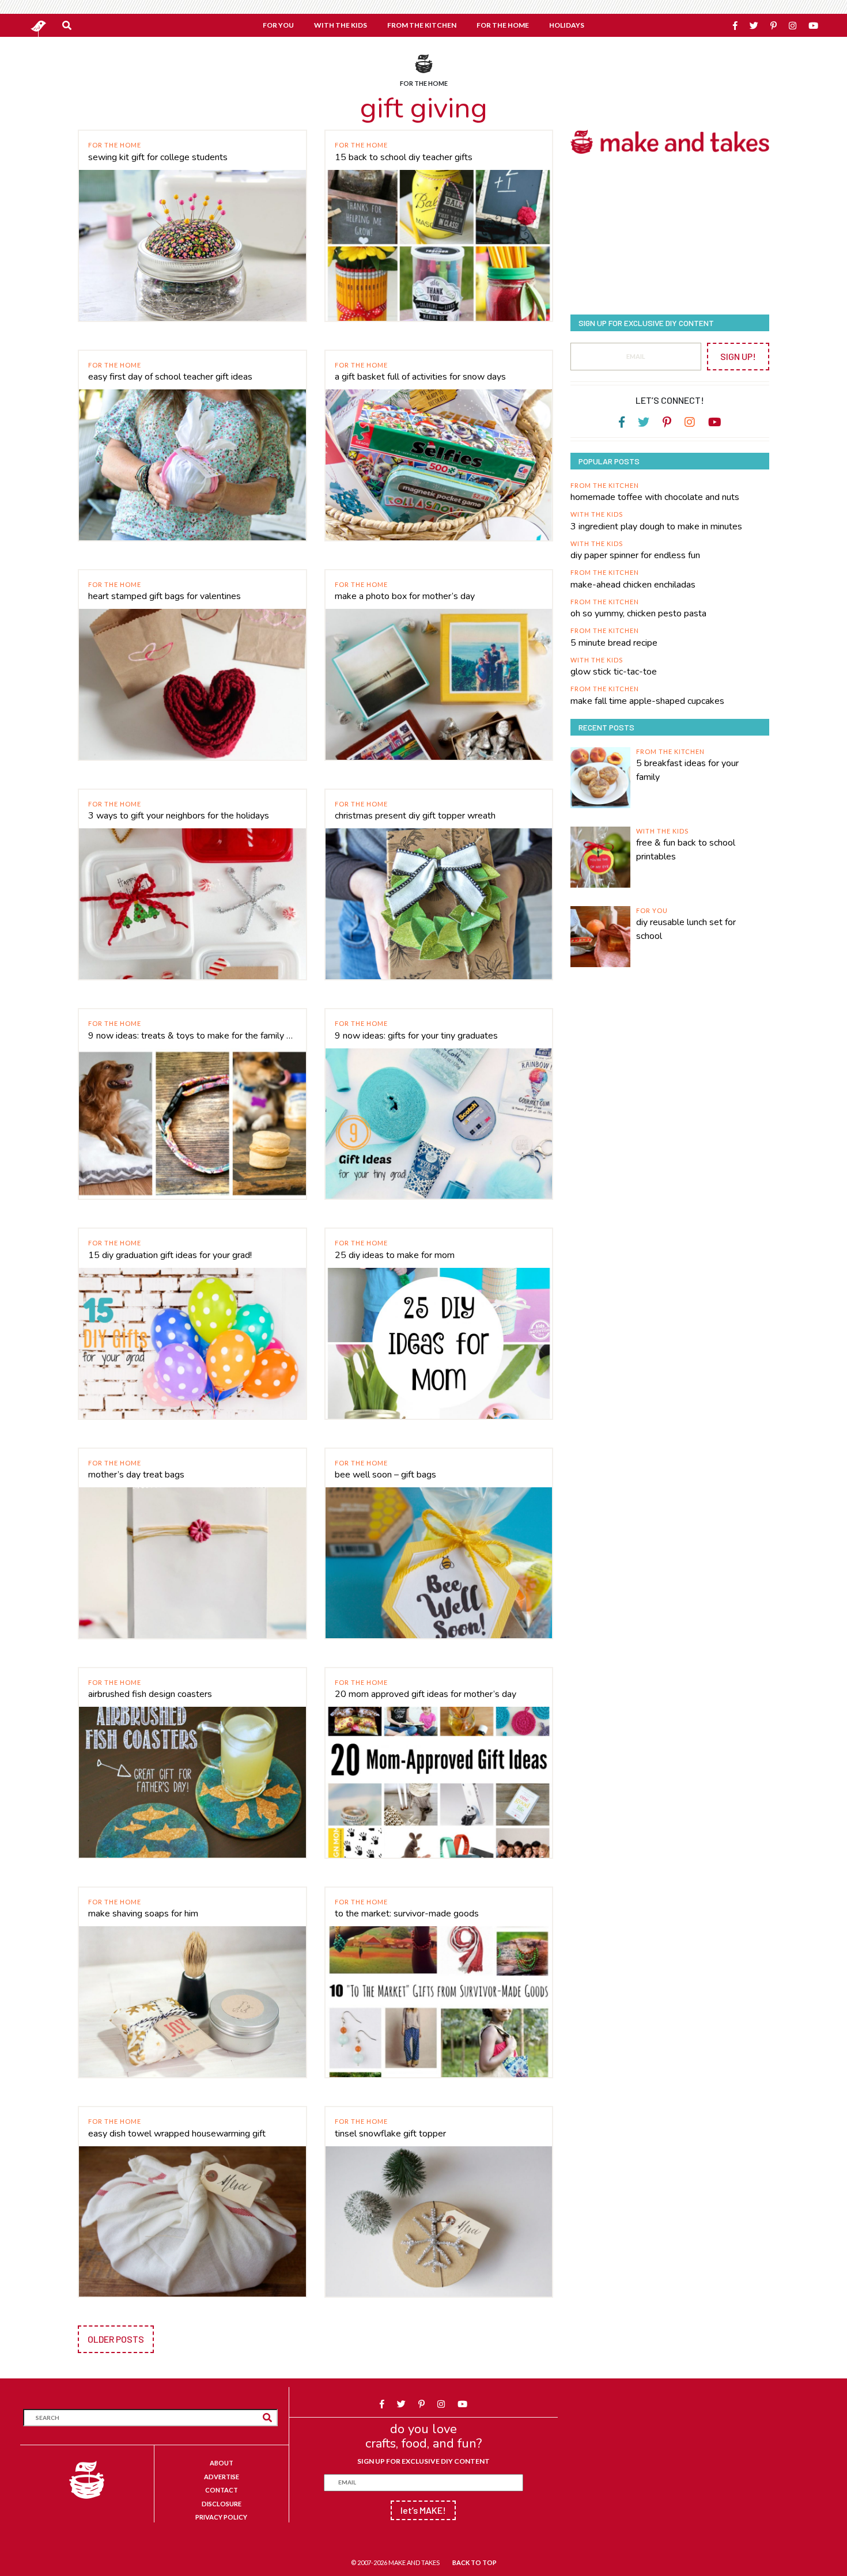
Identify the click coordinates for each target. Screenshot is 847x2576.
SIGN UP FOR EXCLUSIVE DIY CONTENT (423, 2461)
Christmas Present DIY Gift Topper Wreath (415, 816)
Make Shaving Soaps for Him (143, 1914)
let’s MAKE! (423, 2510)
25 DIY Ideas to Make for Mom (395, 1255)
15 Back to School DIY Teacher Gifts (404, 157)
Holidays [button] (567, 25)
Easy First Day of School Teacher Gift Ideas (170, 377)
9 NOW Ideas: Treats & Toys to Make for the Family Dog (192, 1036)
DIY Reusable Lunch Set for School (686, 929)
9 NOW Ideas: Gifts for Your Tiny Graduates (416, 1036)
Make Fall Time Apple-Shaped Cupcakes (647, 701)
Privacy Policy (221, 2517)
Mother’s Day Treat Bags (136, 1475)
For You (652, 910)
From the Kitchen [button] (422, 25)
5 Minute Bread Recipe (614, 643)
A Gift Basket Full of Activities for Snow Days (420, 377)
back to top (474, 2562)
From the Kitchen (605, 485)
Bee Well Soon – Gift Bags (385, 1475)
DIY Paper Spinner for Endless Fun (635, 555)
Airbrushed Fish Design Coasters (150, 1694)
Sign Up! (738, 356)
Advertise (222, 2477)
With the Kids (597, 514)
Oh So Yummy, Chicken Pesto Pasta (638, 613)
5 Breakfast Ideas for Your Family (687, 770)
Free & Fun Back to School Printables (686, 850)
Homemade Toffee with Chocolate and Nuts (655, 497)
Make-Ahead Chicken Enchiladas (633, 585)
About (222, 2463)
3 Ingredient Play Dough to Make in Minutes (656, 526)
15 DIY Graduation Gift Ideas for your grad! (170, 1255)
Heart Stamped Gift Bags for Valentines (165, 596)
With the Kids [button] (341, 25)
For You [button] (278, 25)
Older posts (116, 2339)
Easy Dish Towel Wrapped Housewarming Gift (177, 2134)
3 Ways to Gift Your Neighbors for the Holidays (179, 816)
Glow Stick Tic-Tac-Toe (614, 672)
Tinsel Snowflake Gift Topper (390, 2134)
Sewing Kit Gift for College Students (158, 157)
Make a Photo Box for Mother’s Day (405, 596)
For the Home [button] (503, 25)
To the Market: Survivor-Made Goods (407, 1914)
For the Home (115, 145)
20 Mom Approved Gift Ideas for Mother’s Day (426, 1694)
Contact (222, 2490)
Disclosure (222, 2504)
